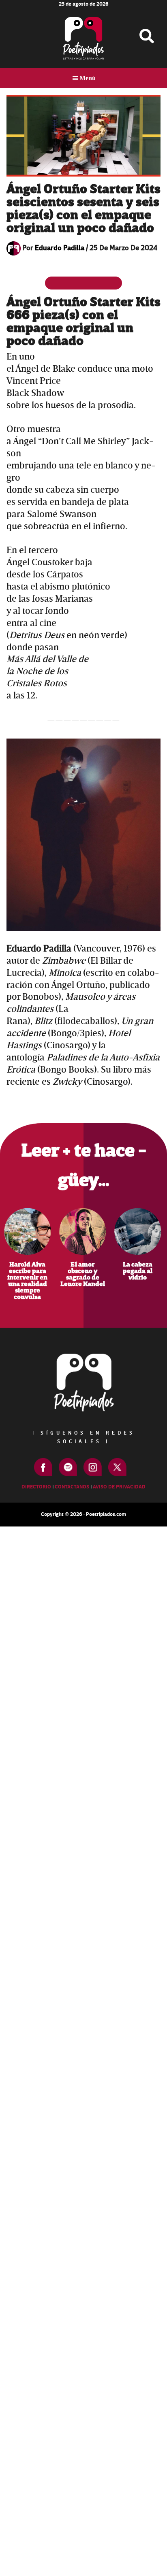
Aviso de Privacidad (119, 1487)
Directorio (36, 1487)
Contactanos (72, 1487)
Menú (88, 78)
